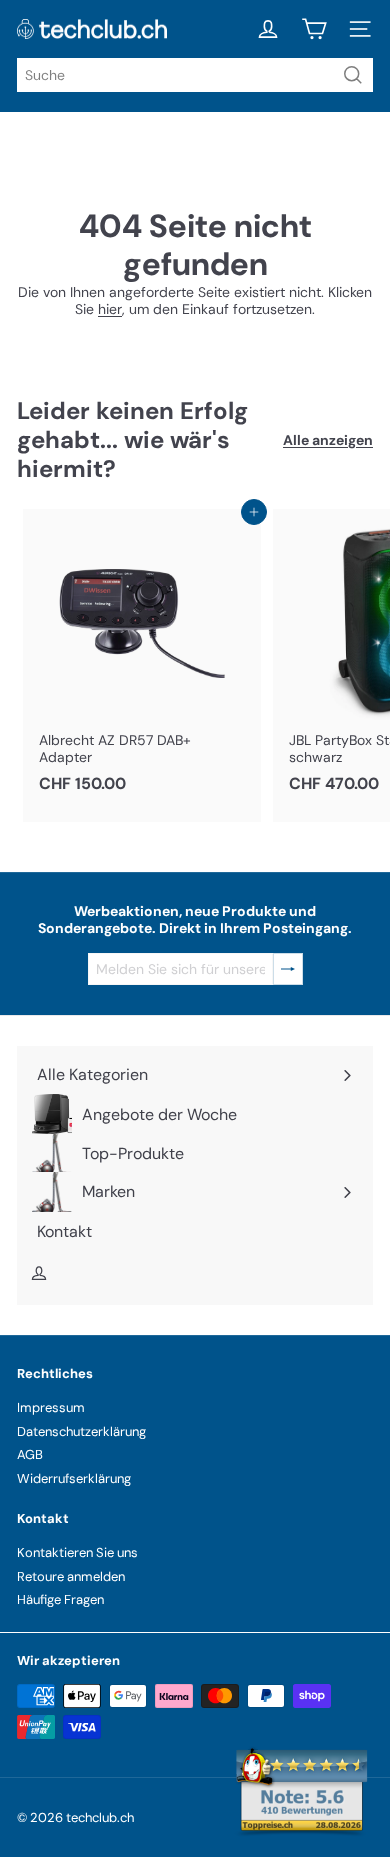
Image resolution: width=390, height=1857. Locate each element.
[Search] (353, 75)
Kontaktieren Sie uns (77, 1552)
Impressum (51, 1407)
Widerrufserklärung (74, 1478)
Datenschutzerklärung (81, 1431)
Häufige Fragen (60, 1599)
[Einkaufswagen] (314, 29)
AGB (30, 1454)
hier (110, 309)
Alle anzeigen (328, 440)
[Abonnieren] (288, 969)
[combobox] (195, 75)
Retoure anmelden (71, 1576)
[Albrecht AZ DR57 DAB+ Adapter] (142, 657)
